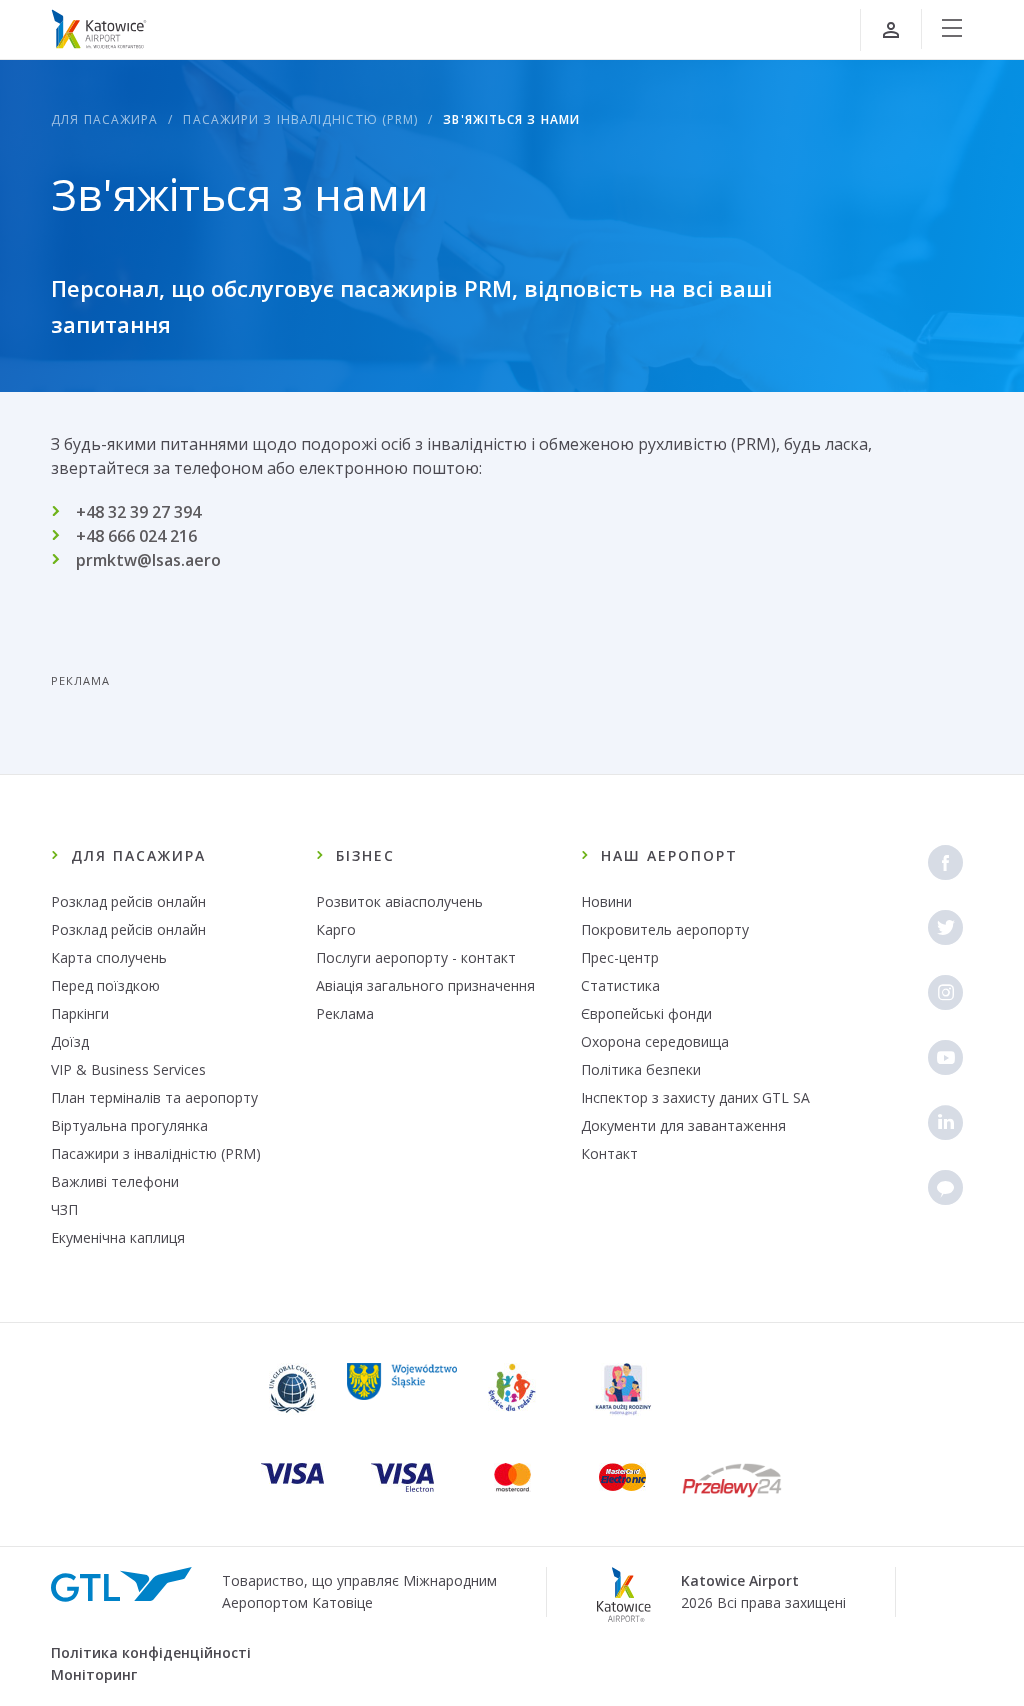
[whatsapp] (945, 1187)
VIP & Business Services (128, 1069)
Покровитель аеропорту (665, 929)
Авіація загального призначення (425, 985)
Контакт (609, 1153)
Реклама (345, 1013)
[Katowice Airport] (98, 29)
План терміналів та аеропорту (154, 1097)
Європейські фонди (646, 1013)
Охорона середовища (655, 1041)
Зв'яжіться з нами (511, 119)
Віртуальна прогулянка (129, 1125)
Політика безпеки (641, 1069)
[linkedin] (945, 1122)
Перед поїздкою (105, 985)
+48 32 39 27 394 (138, 512)
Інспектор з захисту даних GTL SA (695, 1097)
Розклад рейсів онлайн (128, 901)
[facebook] (945, 862)
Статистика (620, 985)
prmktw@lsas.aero (148, 560)
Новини (606, 901)
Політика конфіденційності (151, 1652)
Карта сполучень (109, 957)
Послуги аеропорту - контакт (416, 957)
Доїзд (70, 1041)
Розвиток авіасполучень (399, 901)
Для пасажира (104, 119)
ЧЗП (64, 1209)
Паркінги (80, 1013)
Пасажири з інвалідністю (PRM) (300, 119)
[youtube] (945, 1057)
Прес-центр (620, 957)
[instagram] (945, 992)
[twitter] (945, 927)
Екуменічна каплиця (118, 1237)
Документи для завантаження (683, 1125)
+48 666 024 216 (136, 536)
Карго (336, 929)
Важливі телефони (115, 1181)
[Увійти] (891, 30)
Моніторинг (94, 1674)
